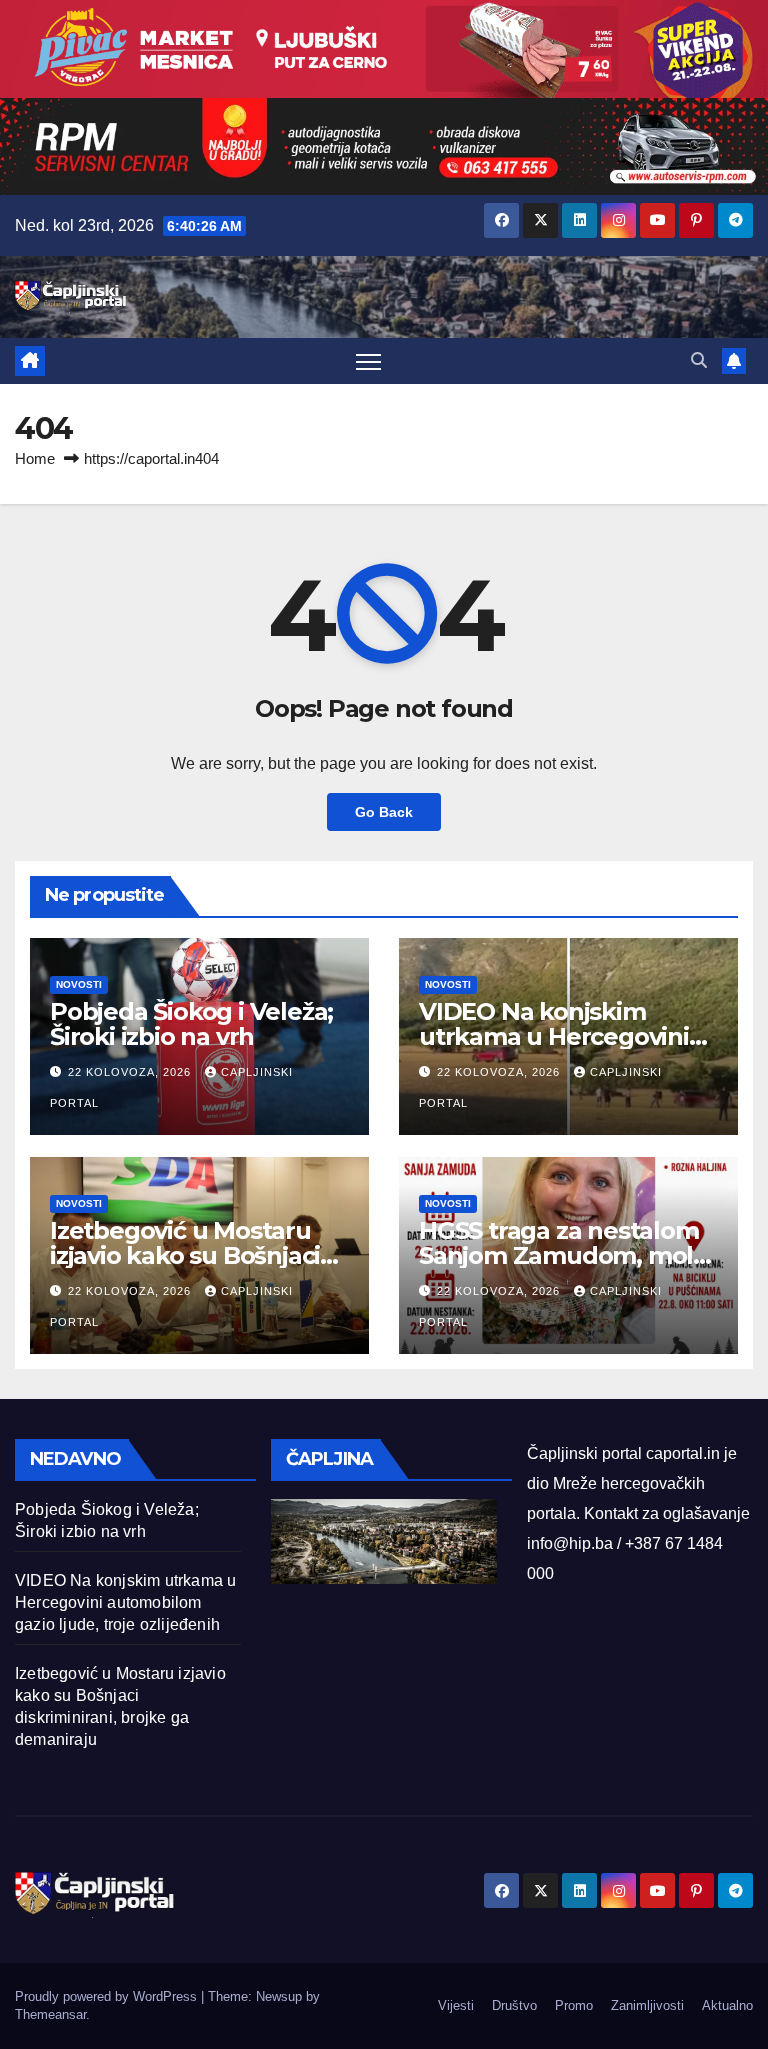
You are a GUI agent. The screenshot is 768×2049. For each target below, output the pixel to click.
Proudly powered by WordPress (108, 1996)
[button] (699, 360)
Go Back (384, 812)
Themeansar (50, 2014)
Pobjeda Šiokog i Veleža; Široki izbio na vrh (191, 1024)
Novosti (79, 984)
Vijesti (456, 2005)
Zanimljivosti (647, 2005)
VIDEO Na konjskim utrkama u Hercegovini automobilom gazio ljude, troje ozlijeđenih (125, 1602)
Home (35, 458)
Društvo (514, 2005)
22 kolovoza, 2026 (131, 1072)
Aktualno (727, 2005)
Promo (574, 2005)
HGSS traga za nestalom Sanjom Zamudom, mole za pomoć (563, 1255)
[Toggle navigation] (368, 361)
